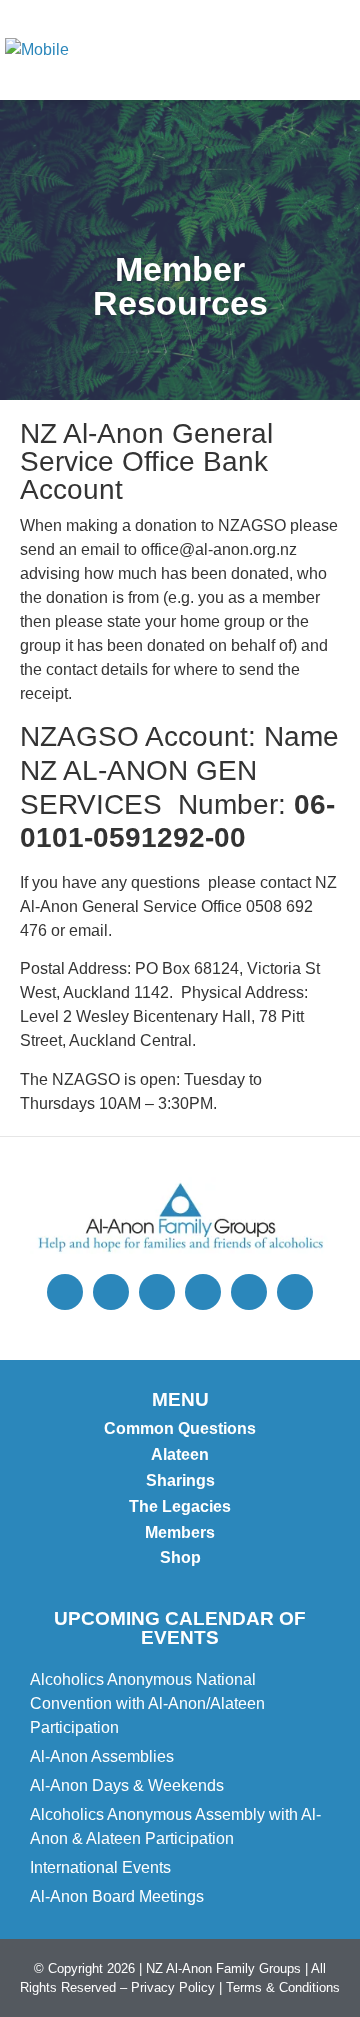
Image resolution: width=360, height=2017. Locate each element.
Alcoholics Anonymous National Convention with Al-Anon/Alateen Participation (147, 1703)
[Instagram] (111, 1292)
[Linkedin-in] (295, 1292)
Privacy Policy (173, 1987)
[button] (331, 50)
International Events (100, 1867)
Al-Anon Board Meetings (117, 1896)
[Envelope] (203, 1292)
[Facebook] (157, 1292)
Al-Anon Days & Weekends (127, 1785)
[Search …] (251, 50)
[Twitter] (65, 1292)
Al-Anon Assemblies (102, 1756)
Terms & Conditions (283, 1987)
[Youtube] (249, 1292)
